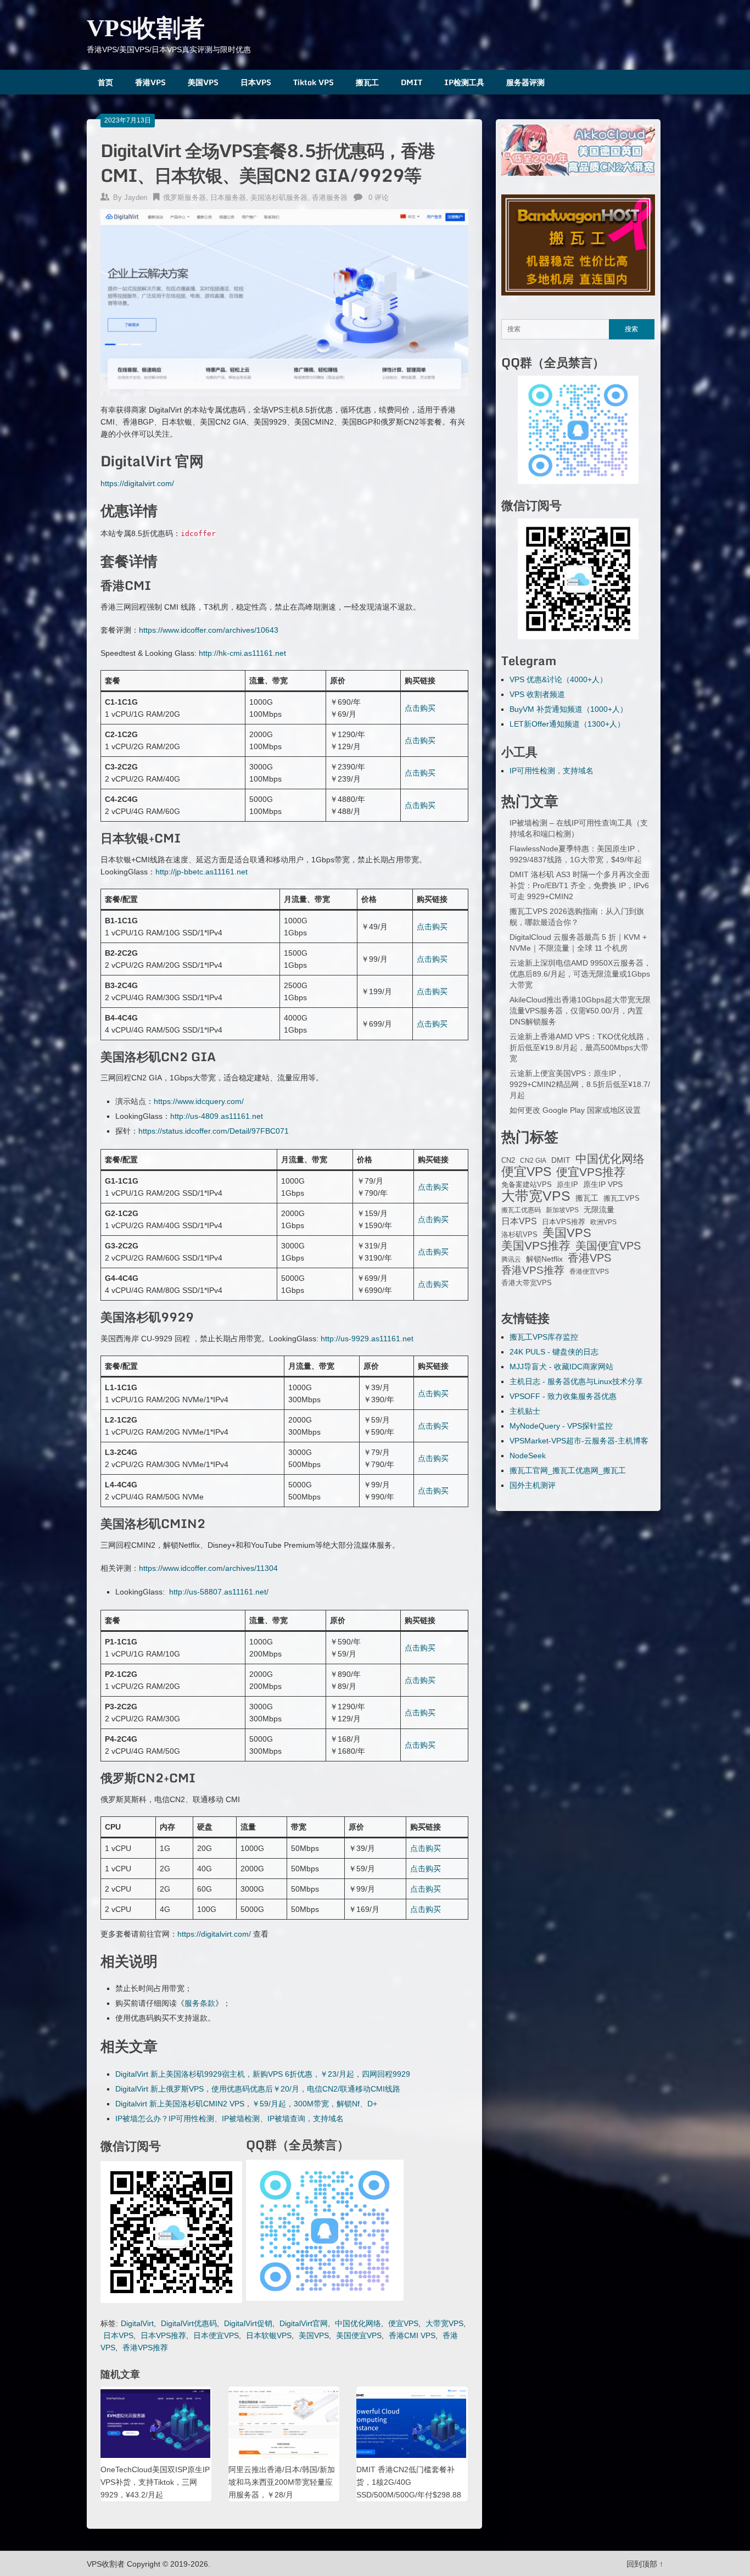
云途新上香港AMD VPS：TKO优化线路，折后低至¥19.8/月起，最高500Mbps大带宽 (581, 1047)
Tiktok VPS (314, 82)
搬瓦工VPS (622, 1198)
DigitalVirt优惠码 (189, 2323)
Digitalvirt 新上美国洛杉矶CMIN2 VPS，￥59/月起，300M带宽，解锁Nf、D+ (246, 2104)
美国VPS (203, 82)
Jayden (136, 197)
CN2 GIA (533, 1161)
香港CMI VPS (412, 2335)
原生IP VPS (603, 1184)
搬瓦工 (367, 82)
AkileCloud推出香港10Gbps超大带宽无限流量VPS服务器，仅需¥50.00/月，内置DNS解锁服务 (580, 1011)
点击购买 (420, 708)
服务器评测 (525, 82)
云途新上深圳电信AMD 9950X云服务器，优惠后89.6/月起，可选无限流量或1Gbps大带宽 (580, 974)
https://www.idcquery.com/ (199, 1101)
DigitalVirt (137, 2323)
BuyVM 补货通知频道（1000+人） (569, 709)
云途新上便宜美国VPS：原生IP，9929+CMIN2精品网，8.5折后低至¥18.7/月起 (580, 1084)
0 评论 (379, 197)
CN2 (508, 1161)
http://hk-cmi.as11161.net (242, 653)
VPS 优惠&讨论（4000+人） (558, 679)
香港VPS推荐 (145, 2348)
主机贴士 (525, 1411)
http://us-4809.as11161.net (217, 1116)
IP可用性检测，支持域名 (552, 771)
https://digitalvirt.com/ (137, 483)
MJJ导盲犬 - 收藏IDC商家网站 (561, 1367)
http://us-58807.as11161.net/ (219, 1592)
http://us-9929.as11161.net (367, 1339)
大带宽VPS (444, 2323)
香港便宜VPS (589, 1272)
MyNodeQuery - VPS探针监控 (561, 1426)
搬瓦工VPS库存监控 (544, 1337)
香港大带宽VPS (527, 1283)
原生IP (567, 1184)
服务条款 (200, 2003)
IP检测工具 (464, 82)
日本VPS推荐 (163, 2335)
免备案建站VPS (527, 1184)
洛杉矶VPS (519, 1235)
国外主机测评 (533, 1485)
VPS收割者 (146, 28)
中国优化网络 (358, 2323)
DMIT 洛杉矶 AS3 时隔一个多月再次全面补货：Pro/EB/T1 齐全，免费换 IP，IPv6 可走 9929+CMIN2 (580, 885)
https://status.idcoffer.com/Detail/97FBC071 (214, 1131)
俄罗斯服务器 (184, 197)
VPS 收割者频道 (537, 694)
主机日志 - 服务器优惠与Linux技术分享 (576, 1381)
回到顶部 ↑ (645, 2564)
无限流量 (599, 1209)
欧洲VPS (603, 1222)
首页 (105, 82)
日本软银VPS (269, 2335)
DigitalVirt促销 (248, 2323)
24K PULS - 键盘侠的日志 (554, 1352)
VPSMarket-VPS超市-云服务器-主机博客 (579, 1441)
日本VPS (256, 82)
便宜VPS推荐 (591, 1172)
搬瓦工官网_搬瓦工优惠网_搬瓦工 (568, 1470)
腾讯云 (511, 1259)
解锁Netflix (544, 1259)
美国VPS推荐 (536, 1246)
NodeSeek (528, 1456)
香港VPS (150, 82)
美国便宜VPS (359, 2335)
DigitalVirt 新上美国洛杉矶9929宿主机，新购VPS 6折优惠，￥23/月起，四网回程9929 (263, 2074)
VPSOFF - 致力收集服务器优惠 (563, 1396)
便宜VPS (403, 2323)
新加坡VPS (562, 1210)
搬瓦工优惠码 (521, 1210)
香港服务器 (330, 197)
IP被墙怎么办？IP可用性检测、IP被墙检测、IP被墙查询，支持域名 (230, 2118)
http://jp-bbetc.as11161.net (202, 872)
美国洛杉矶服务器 (279, 197)
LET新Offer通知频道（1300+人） (567, 724)
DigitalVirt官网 (304, 2323)
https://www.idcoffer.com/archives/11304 (208, 1568)
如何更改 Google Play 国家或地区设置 (575, 1110)
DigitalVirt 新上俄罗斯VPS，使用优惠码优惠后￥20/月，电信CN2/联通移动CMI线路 (258, 2089)
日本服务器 (228, 197)
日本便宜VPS (216, 2335)
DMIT (412, 82)
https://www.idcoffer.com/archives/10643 (209, 630)
